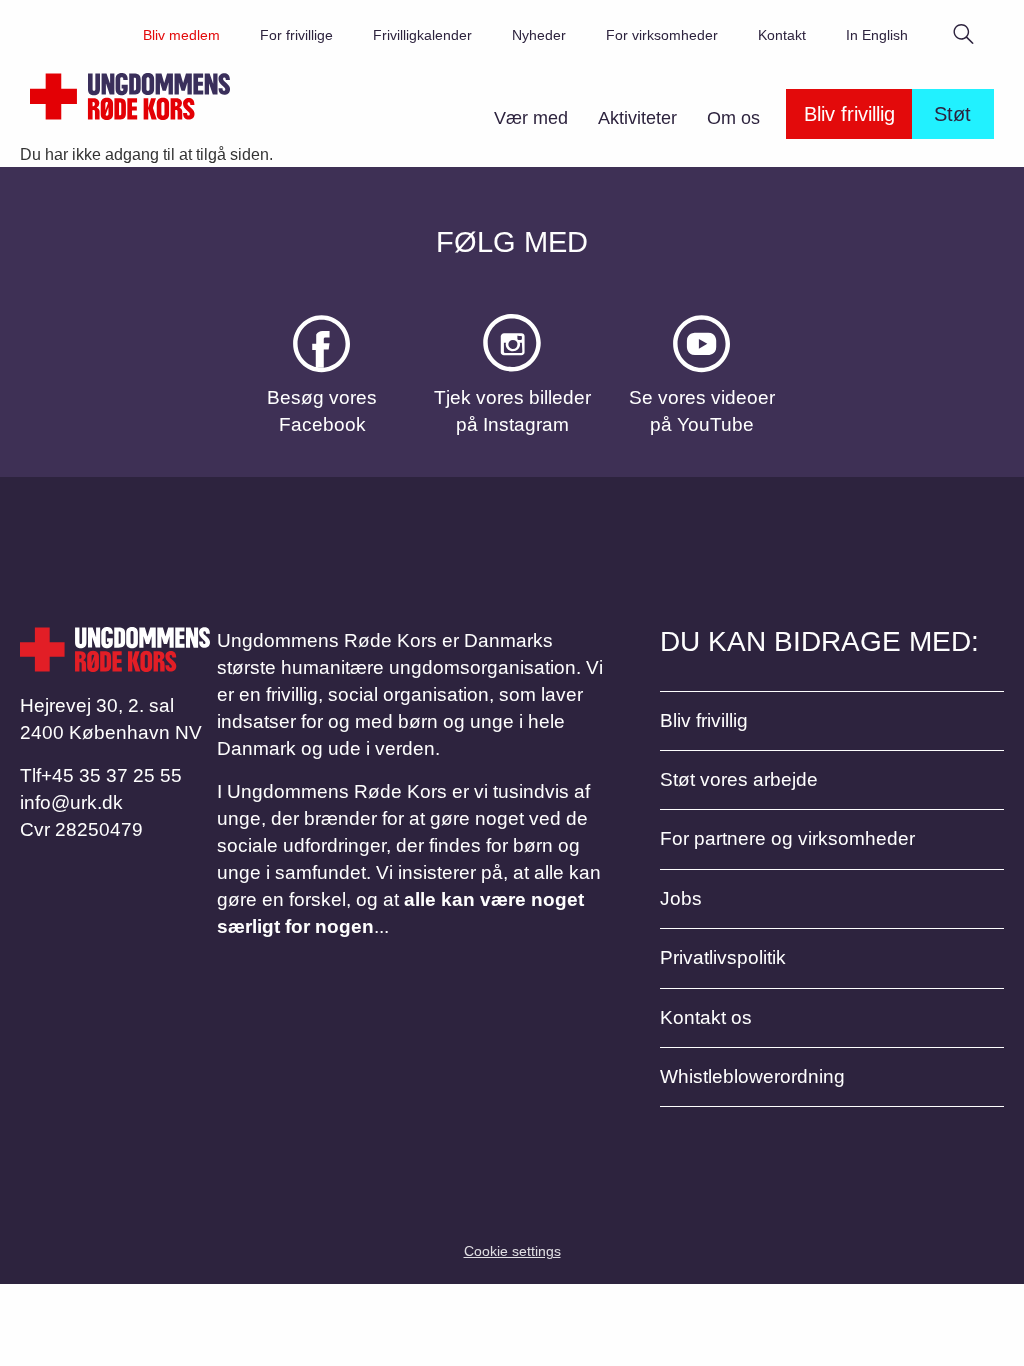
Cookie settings (512, 1251)
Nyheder (539, 35)
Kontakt (782, 35)
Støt (952, 114)
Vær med (531, 118)
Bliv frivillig (849, 114)
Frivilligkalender (422, 35)
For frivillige (296, 35)
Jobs (681, 898)
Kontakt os (706, 1017)
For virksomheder (662, 35)
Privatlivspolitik (723, 957)
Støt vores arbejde (739, 779)
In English (877, 35)
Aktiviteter (637, 118)
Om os (733, 118)
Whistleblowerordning (752, 1076)
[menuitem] (531, 124)
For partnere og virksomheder (787, 838)
